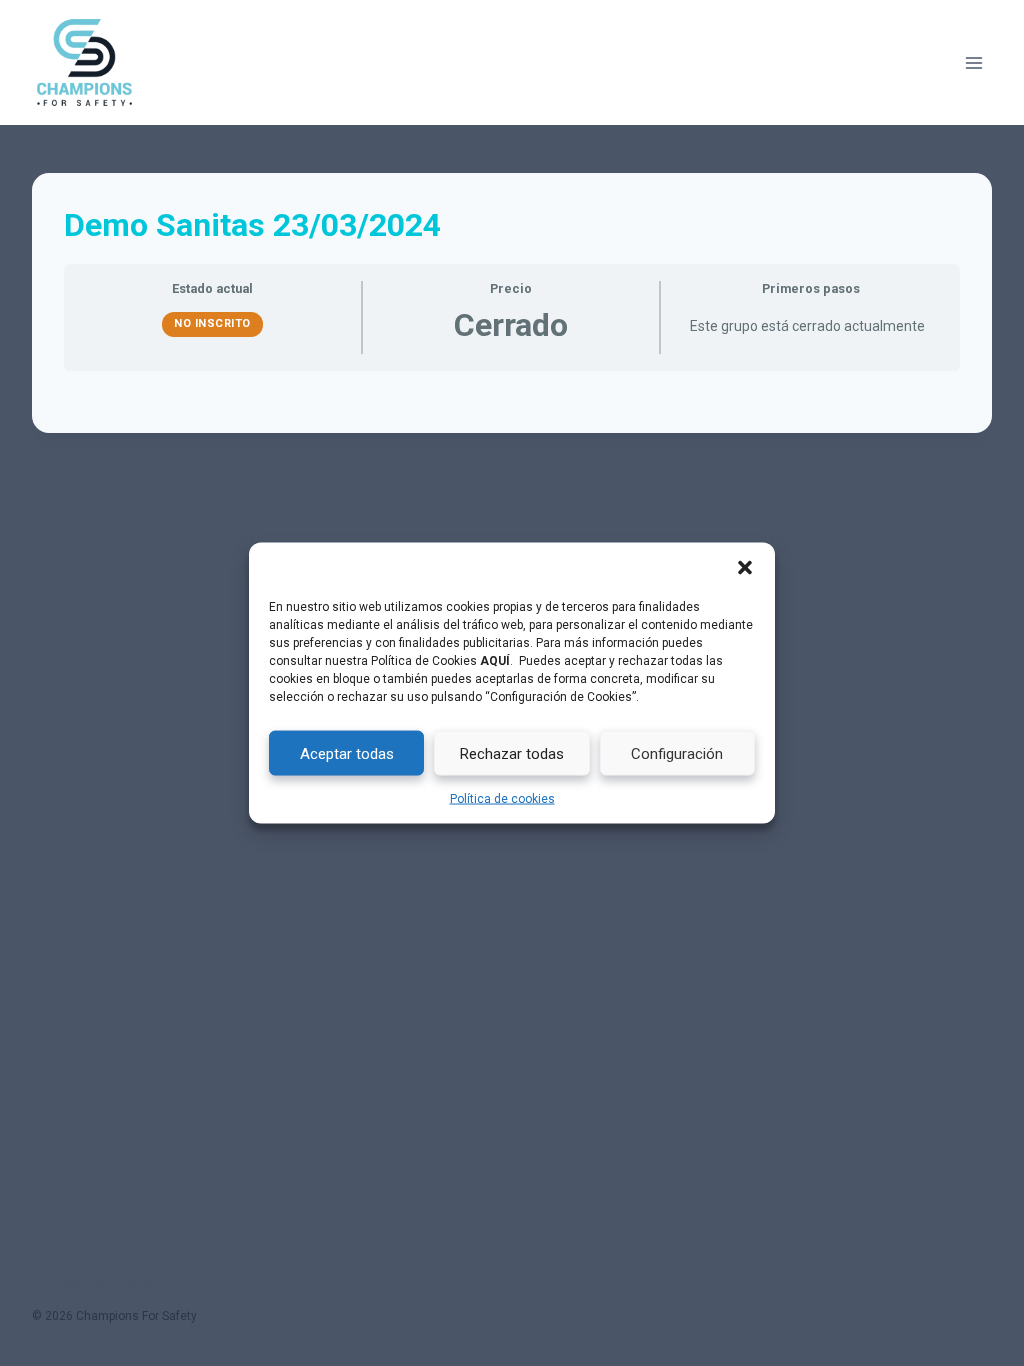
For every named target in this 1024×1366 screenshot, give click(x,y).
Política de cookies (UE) (113, 1282)
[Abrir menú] (973, 62)
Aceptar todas (347, 753)
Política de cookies (502, 799)
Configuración (677, 753)
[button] (745, 568)
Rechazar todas (512, 753)
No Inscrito (212, 323)
